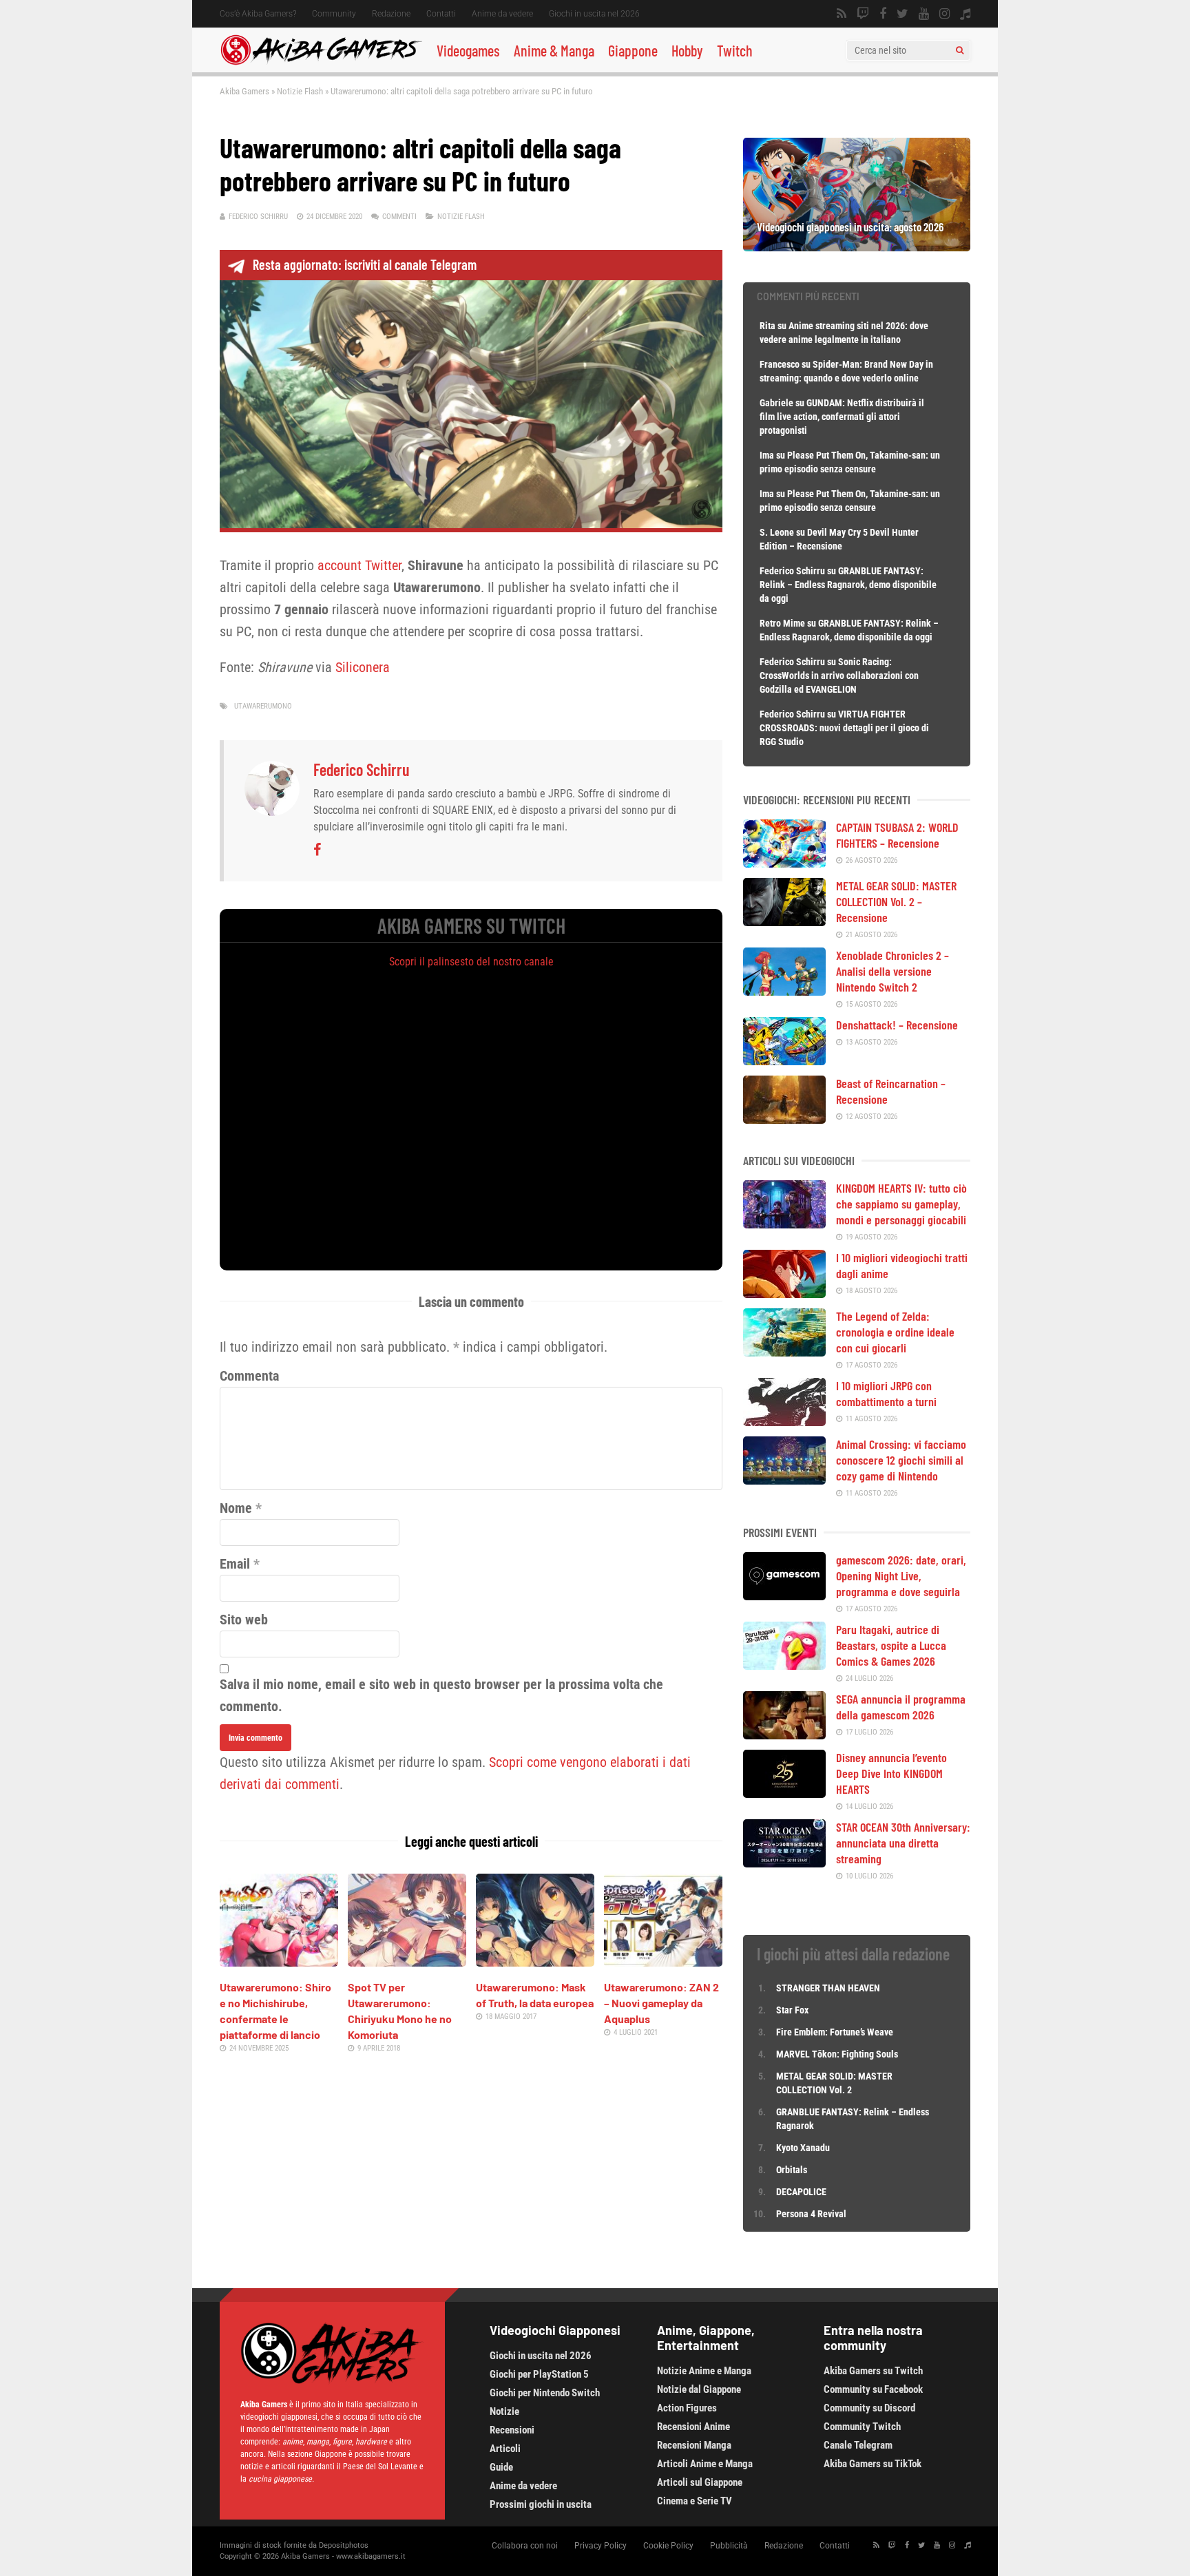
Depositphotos (344, 2545)
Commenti (399, 217)
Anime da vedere (502, 14)
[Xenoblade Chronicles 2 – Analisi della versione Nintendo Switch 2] (784, 991)
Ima (767, 455)
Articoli (505, 2449)
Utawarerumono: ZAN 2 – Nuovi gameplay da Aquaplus (661, 2003)
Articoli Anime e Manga (705, 2464)
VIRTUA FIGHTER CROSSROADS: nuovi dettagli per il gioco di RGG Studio (844, 728)
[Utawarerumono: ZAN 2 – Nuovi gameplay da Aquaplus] (663, 1962)
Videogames (468, 50)
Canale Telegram (858, 2445)
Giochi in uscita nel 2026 (594, 14)
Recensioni (512, 2430)
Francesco (780, 364)
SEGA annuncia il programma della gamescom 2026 (901, 1707)
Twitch (735, 50)
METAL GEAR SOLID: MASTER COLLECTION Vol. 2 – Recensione (896, 901)
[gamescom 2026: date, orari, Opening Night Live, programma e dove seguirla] (784, 1595)
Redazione (391, 14)
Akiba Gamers (244, 91)
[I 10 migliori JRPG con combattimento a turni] (784, 1421)
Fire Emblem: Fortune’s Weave (835, 2032)
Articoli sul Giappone (700, 2482)
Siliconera (363, 667)
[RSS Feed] (842, 14)
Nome (236, 1508)
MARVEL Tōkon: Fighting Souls (838, 2054)
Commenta (249, 1376)
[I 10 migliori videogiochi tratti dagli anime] (784, 1293)
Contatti (441, 14)
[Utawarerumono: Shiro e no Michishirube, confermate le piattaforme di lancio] (279, 1962)
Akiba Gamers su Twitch (873, 2371)
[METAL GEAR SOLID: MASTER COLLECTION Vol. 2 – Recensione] (784, 921)
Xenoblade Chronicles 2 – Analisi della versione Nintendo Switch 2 (892, 971)
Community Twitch (862, 2427)
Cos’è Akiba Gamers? (258, 14)
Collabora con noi (525, 2546)
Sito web (244, 1620)
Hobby (687, 50)
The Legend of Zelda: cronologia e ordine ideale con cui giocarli (895, 1332)
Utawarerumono (263, 706)
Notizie (504, 2411)
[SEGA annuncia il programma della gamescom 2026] (784, 1735)
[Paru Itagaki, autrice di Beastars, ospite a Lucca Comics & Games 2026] (784, 1665)
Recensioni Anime (693, 2427)
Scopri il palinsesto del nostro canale (471, 962)
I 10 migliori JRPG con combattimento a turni (886, 1393)
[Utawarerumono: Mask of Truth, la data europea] (535, 1962)
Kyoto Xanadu (803, 2148)
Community (334, 14)
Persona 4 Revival (811, 2214)
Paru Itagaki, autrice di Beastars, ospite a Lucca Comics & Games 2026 (891, 1645)
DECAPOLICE (801, 2192)
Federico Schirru (258, 217)
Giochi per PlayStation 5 (539, 2374)
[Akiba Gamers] (321, 63)
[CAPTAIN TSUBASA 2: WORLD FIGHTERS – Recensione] (784, 863)
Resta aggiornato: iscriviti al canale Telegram (365, 264)
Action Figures (687, 2408)
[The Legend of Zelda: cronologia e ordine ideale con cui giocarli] (784, 1352)
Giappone (633, 50)
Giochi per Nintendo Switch (545, 2393)
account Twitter (359, 565)
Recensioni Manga (694, 2445)
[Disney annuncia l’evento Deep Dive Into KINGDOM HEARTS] (784, 1793)
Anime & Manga (554, 50)
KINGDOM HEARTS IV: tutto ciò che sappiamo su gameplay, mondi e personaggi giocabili (901, 1204)
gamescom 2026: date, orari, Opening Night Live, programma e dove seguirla (901, 1575)
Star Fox (792, 2010)
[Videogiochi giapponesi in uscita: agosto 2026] (857, 247)
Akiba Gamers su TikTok (873, 2464)
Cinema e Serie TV (695, 2501)
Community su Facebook (873, 2389)
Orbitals (792, 2170)
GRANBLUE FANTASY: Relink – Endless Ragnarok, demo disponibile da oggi (848, 585)
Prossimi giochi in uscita (541, 2504)
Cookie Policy (668, 2546)
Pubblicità (729, 2546)
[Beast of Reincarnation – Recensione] (784, 1119)
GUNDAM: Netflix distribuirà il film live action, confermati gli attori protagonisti (842, 417)
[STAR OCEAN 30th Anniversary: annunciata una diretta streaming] (784, 1863)
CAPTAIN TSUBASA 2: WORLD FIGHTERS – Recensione (897, 835)
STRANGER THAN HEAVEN (828, 1988)
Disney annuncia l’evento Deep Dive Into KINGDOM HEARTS (891, 1773)
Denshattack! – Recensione (897, 1025)
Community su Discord (869, 2408)
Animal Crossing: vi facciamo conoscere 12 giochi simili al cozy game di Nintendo (901, 1460)
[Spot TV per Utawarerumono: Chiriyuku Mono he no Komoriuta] (407, 1962)
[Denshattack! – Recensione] (784, 1060)
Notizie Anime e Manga (704, 2371)
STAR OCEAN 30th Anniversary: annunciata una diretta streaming (903, 1843)
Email (235, 1564)
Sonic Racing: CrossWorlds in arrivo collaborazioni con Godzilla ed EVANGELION (839, 676)
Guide (501, 2467)
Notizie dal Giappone (699, 2389)
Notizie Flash (300, 91)
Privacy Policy (601, 2546)
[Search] (960, 50)
